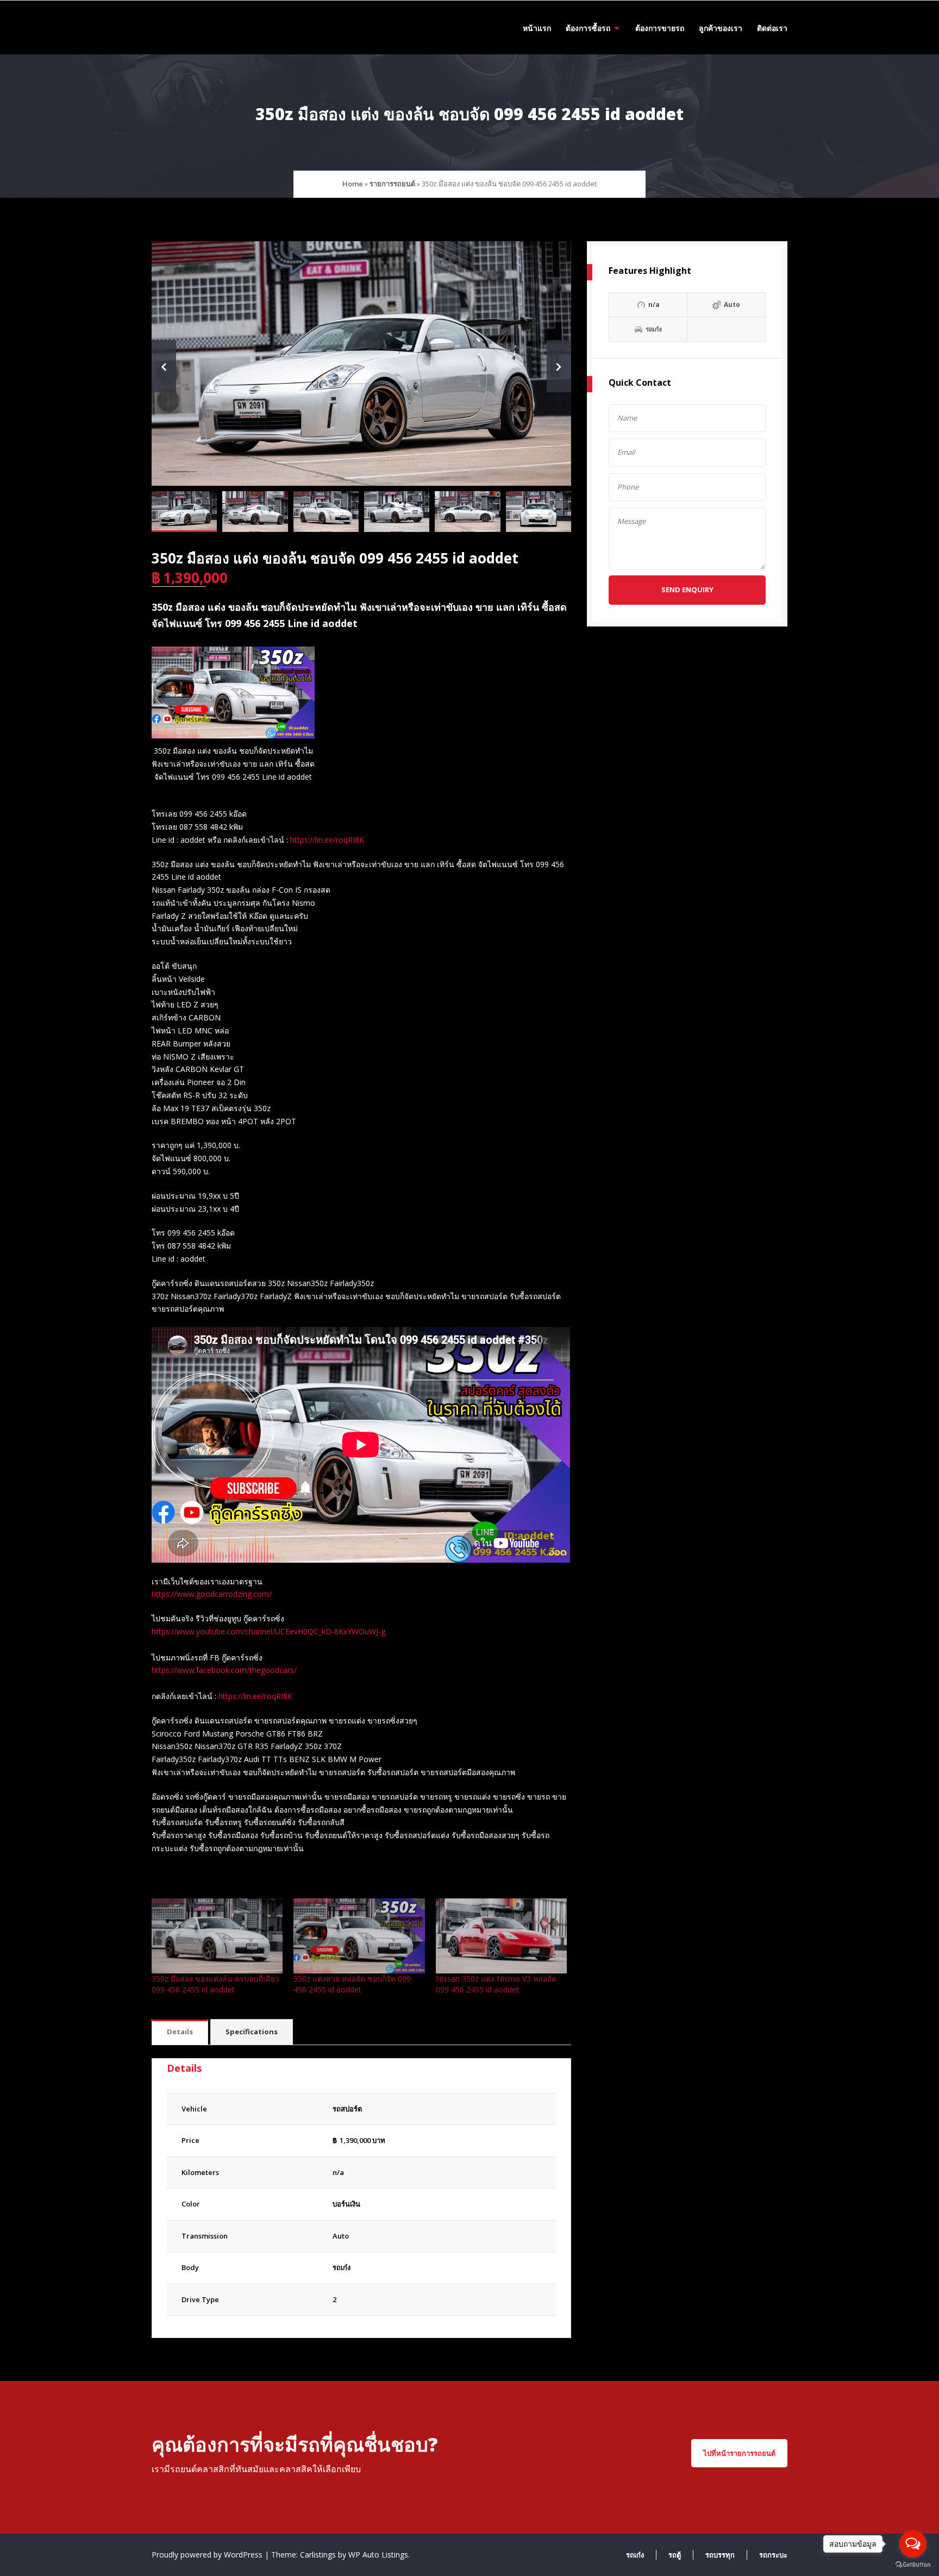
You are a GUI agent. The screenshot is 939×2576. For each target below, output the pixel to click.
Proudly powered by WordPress (208, 2555)
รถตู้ (675, 2555)
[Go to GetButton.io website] (913, 2565)
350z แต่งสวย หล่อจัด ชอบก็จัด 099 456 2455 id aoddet (352, 1984)
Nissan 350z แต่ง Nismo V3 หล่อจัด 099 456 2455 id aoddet (496, 1984)
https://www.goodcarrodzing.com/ (212, 1594)
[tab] (180, 2032)
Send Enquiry (687, 590)
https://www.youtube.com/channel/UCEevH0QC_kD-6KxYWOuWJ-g (268, 1631)
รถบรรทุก (720, 2555)
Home (353, 184)
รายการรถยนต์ (392, 184)
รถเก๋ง (342, 2267)
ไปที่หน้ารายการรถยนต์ (739, 2453)
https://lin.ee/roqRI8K (327, 840)
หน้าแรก (537, 28)
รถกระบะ (773, 2555)
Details (180, 2032)
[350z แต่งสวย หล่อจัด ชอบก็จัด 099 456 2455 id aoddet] (359, 1936)
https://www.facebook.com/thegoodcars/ (224, 1670)
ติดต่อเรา (772, 28)
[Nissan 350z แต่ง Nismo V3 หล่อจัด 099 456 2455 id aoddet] (501, 1936)
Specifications (252, 2032)
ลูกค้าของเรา (721, 28)
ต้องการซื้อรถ (588, 28)
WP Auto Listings (378, 2555)
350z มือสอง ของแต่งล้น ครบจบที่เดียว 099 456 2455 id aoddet (215, 1984)
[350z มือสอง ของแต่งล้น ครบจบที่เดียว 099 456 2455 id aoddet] (217, 1936)
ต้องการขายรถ (660, 28)
